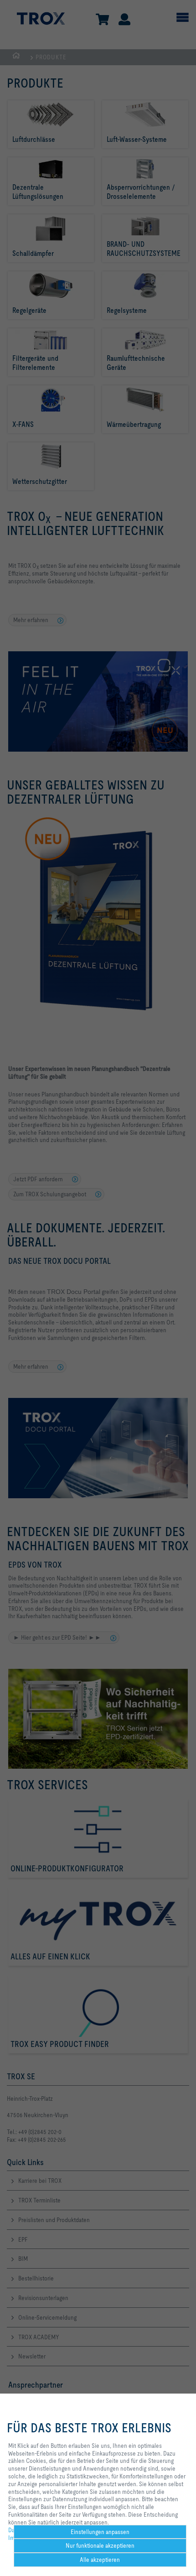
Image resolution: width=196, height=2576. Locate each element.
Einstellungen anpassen (100, 2532)
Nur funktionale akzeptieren (100, 2545)
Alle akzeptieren (100, 2560)
